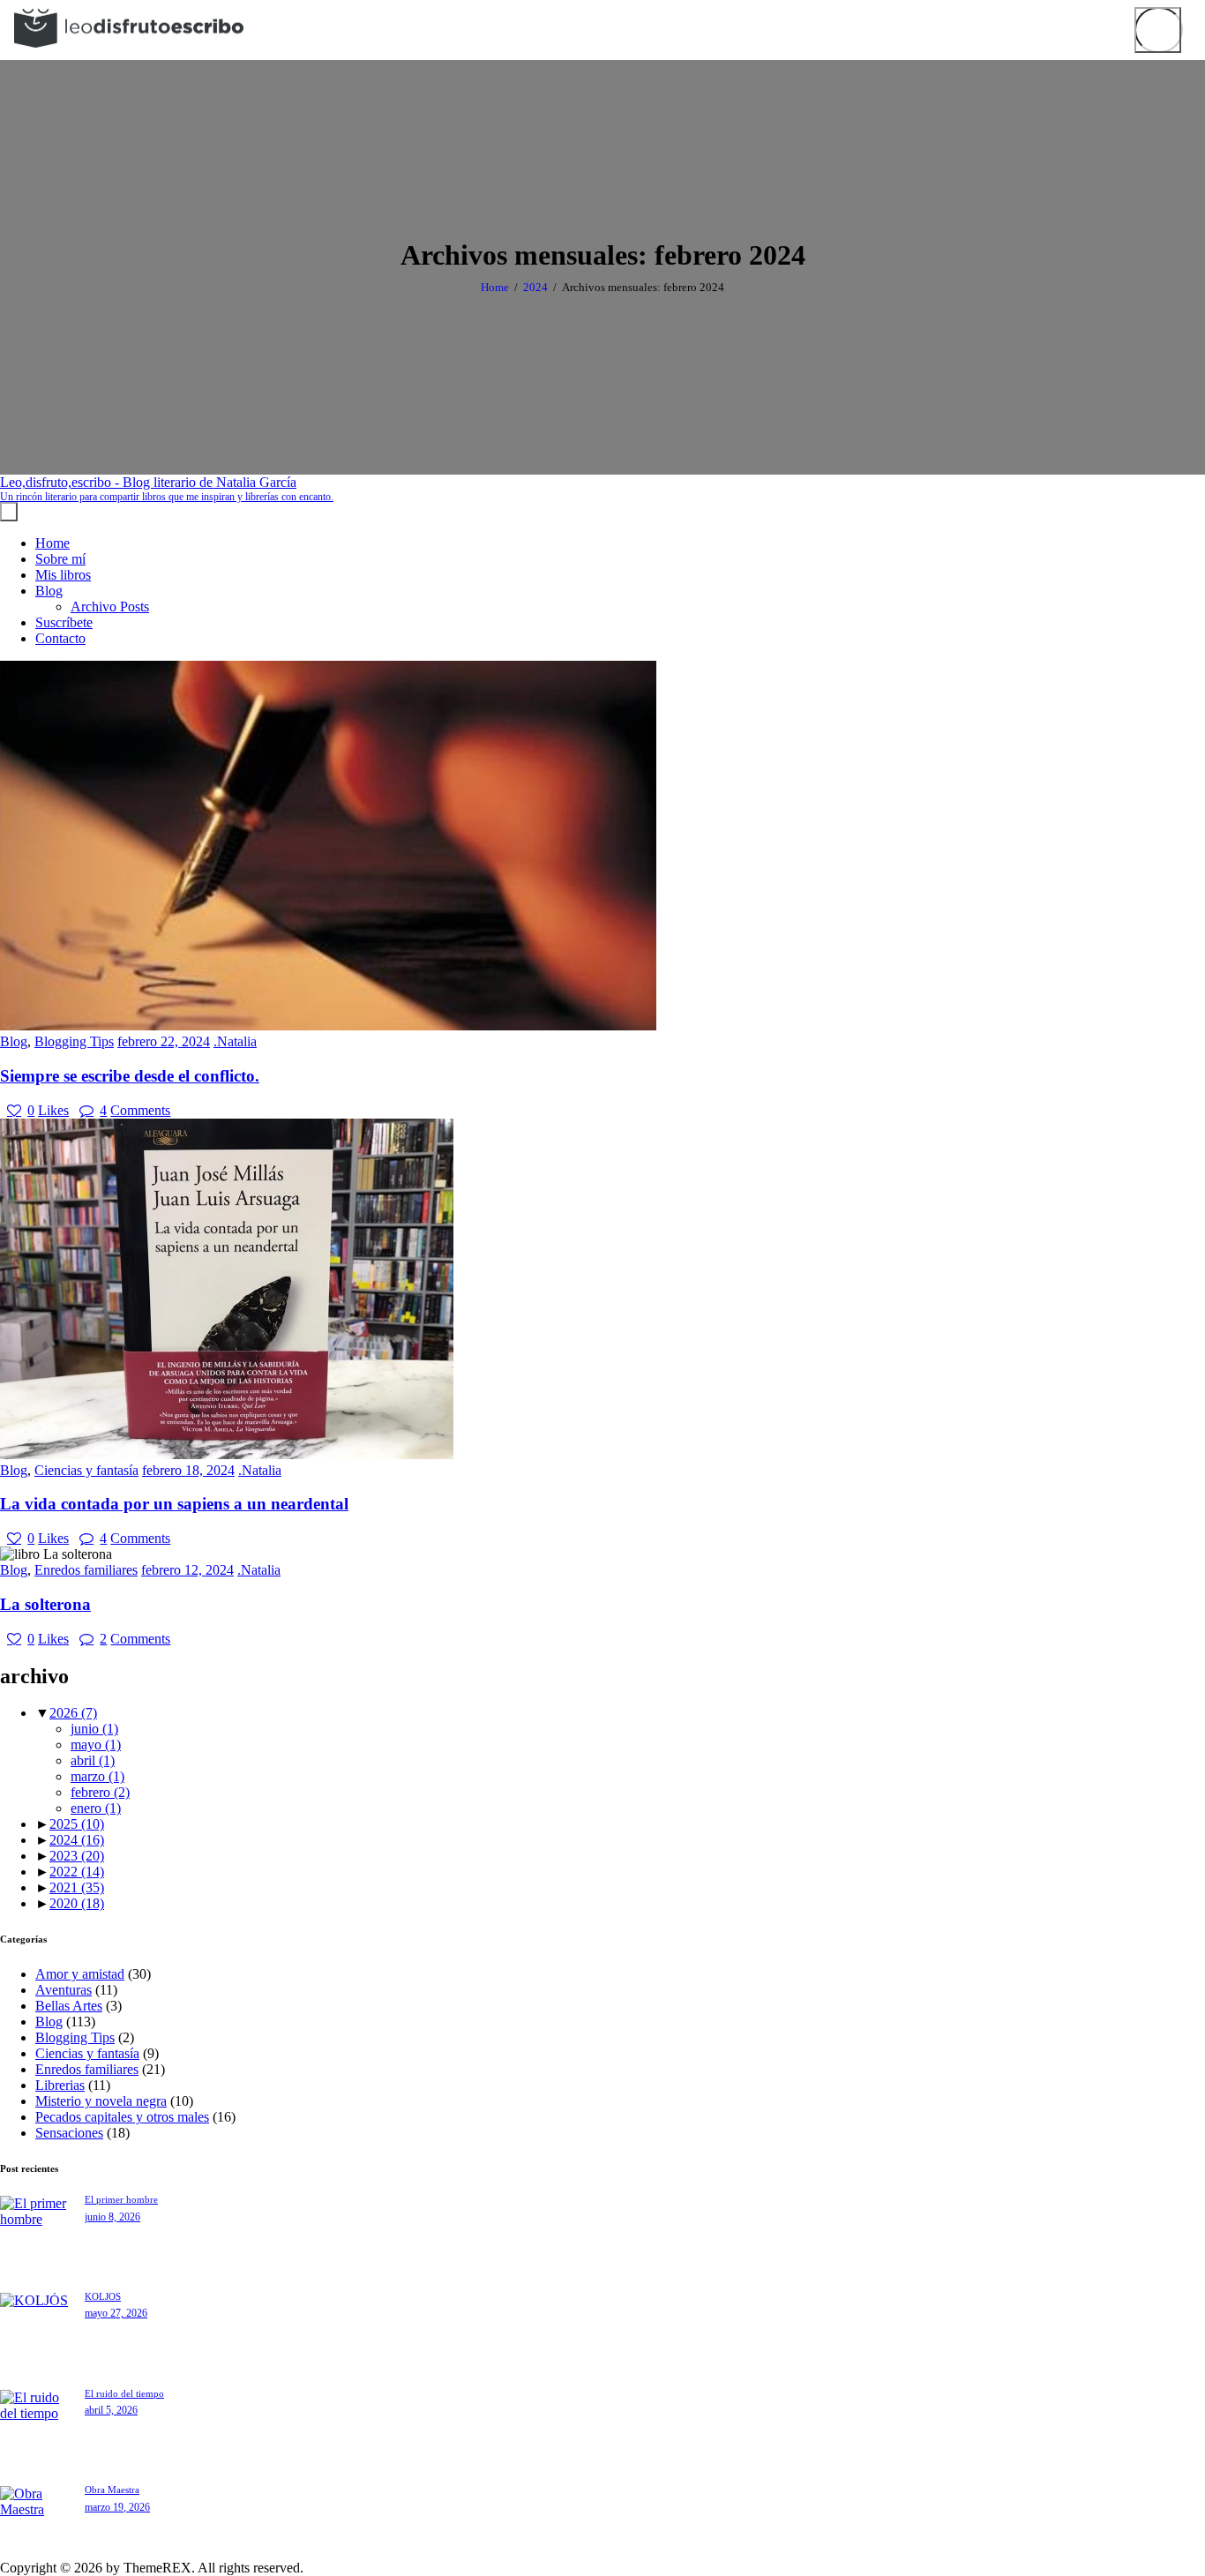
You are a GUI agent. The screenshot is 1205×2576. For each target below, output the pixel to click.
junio (94, 1729)
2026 (73, 1713)
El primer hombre (121, 2199)
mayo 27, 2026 (116, 2313)
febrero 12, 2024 (187, 1570)
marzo (97, 1776)
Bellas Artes (69, 2006)
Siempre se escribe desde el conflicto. (130, 1076)
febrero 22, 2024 (164, 1041)
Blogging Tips (74, 1041)
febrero (100, 1792)
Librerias (60, 2085)
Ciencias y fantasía (86, 1470)
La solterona (45, 1604)
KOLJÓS (103, 2296)
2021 (77, 1887)
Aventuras (64, 1990)
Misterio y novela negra (101, 2101)
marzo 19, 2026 (117, 2507)
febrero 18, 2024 (188, 1470)
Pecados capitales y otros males (122, 2117)
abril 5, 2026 (111, 2410)
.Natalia (235, 1041)
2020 (77, 1903)
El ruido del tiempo (124, 2393)
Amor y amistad (80, 1974)
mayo (96, 1745)
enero (96, 1808)
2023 (77, 1856)
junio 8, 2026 (112, 2217)
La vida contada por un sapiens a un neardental (174, 1504)
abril (93, 1760)
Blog (14, 1041)
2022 (77, 1872)
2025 (77, 1824)
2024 (535, 287)
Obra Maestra (112, 2490)
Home (495, 287)
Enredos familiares (86, 1570)
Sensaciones (69, 2133)
